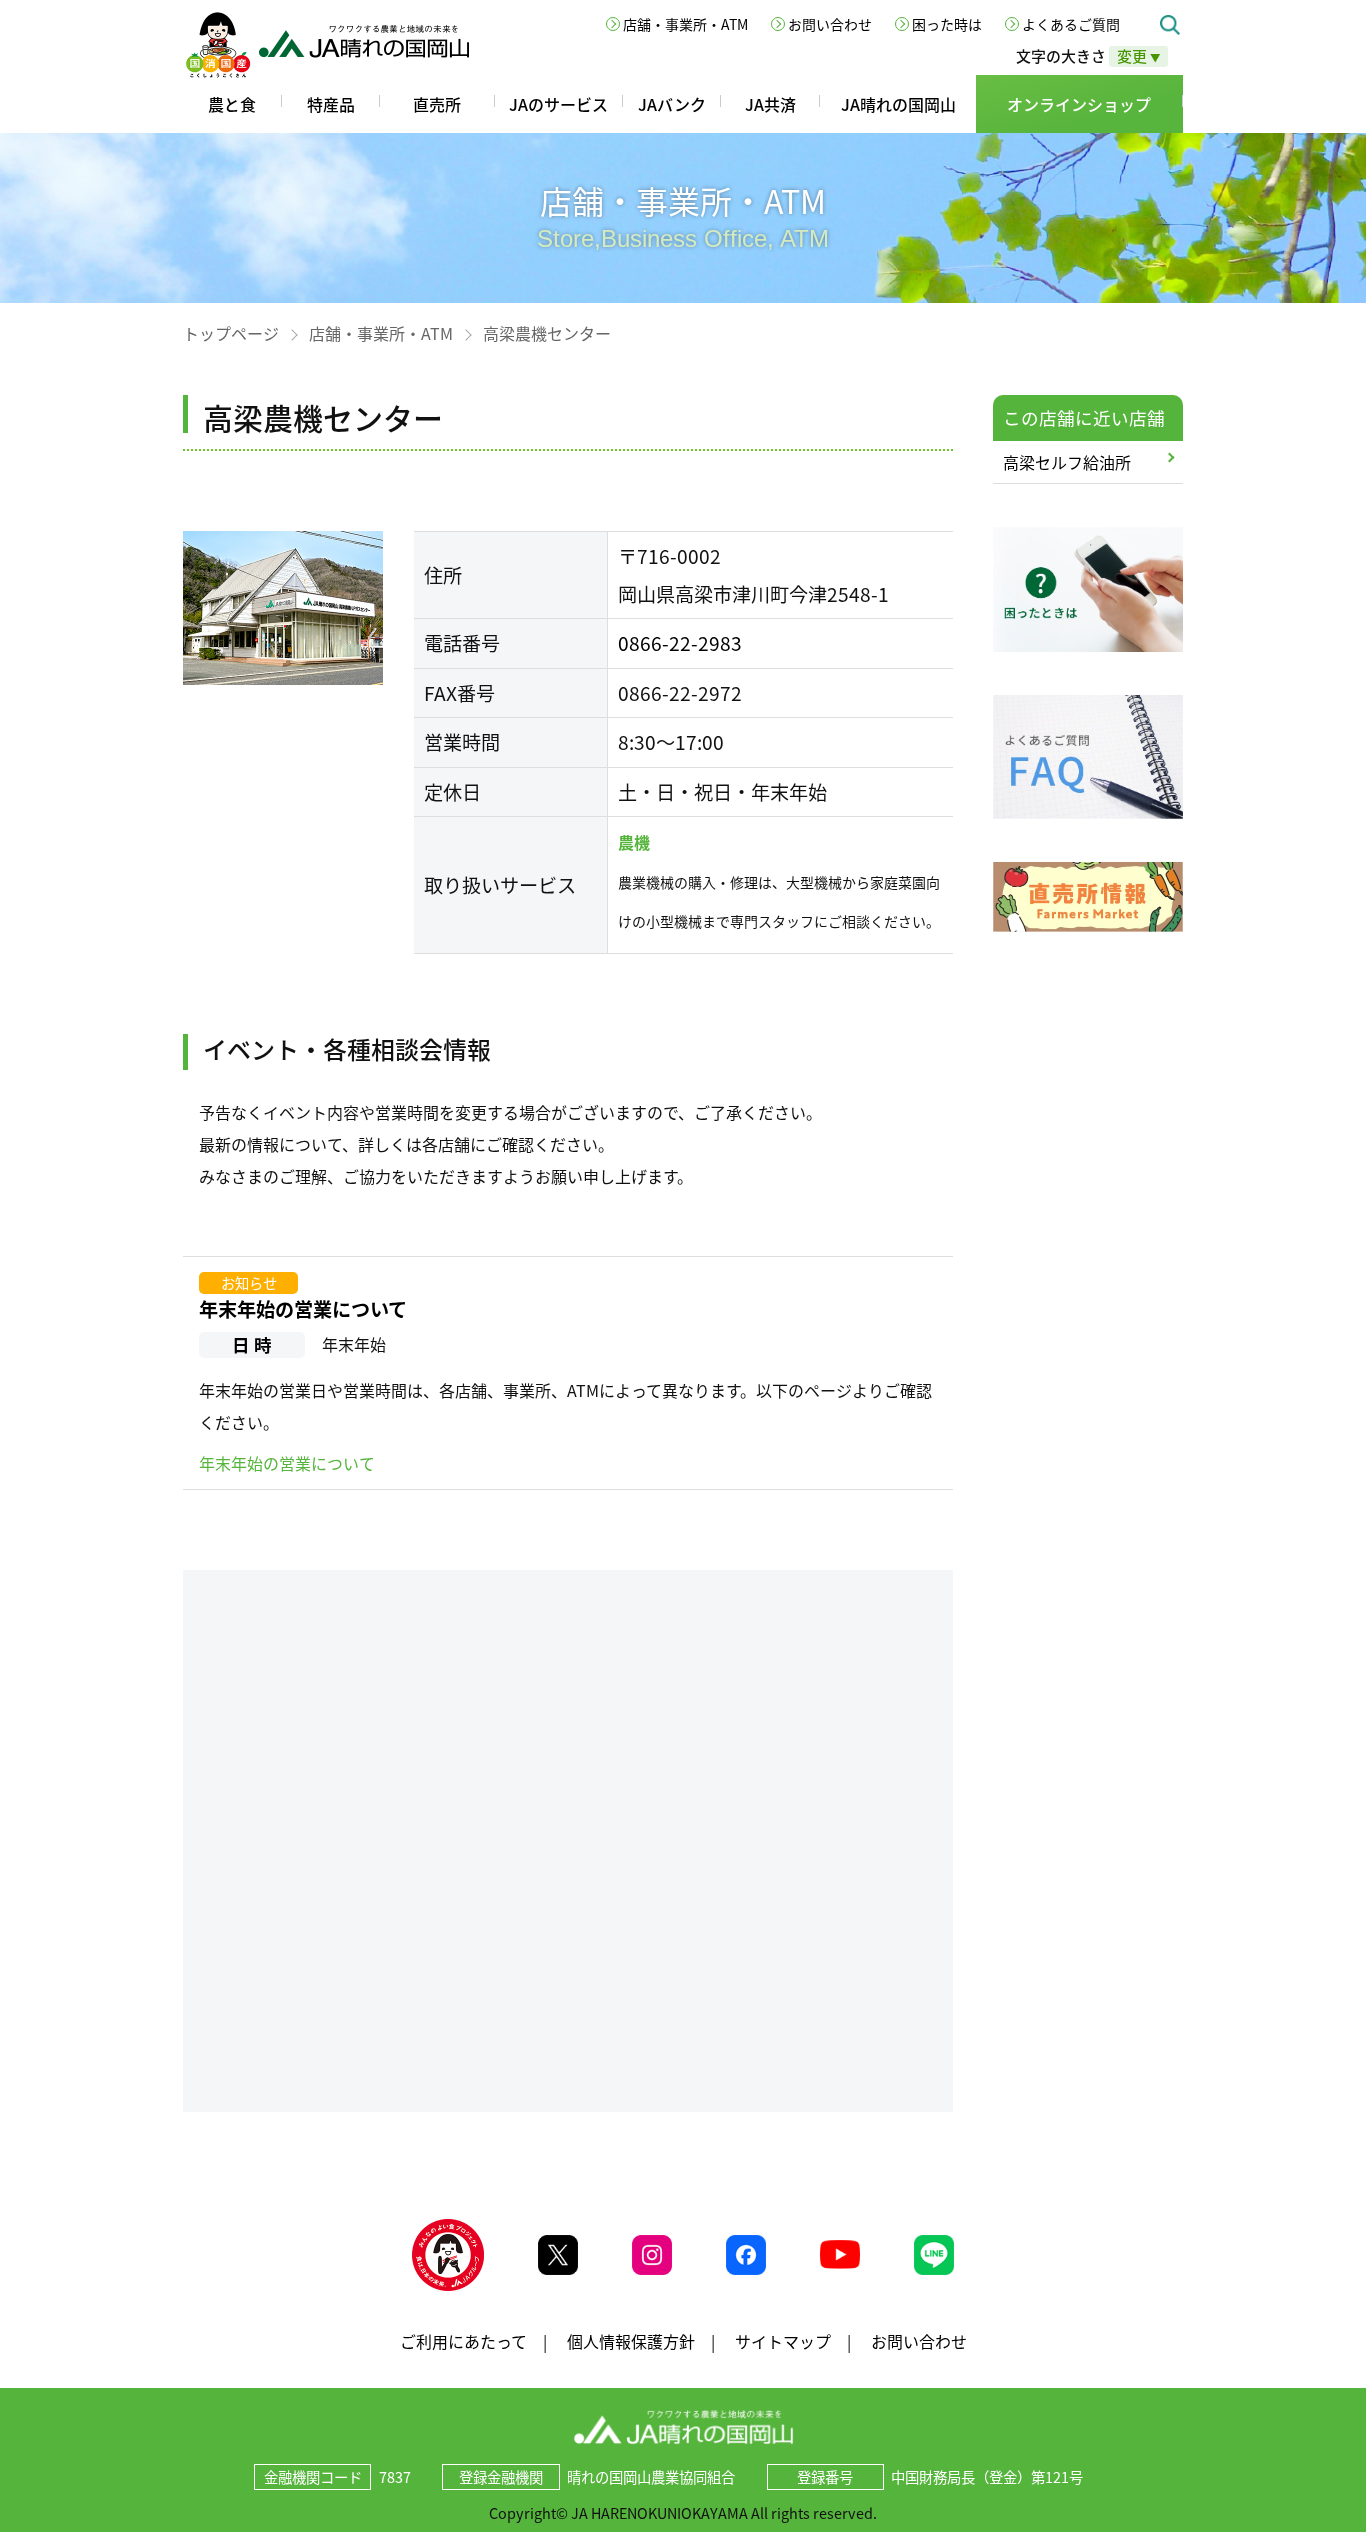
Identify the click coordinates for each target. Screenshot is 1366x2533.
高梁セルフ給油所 (1067, 462)
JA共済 (770, 104)
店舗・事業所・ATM (685, 24)
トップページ (231, 333)
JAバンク (672, 104)
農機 (634, 842)
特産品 (331, 104)
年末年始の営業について (303, 1309)
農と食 (232, 104)
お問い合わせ (830, 24)
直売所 (437, 104)
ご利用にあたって (463, 2341)
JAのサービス (558, 104)
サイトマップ (783, 2341)
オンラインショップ (1079, 104)
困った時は (947, 24)
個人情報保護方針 (631, 2341)
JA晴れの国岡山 (898, 104)
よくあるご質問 (1071, 24)
